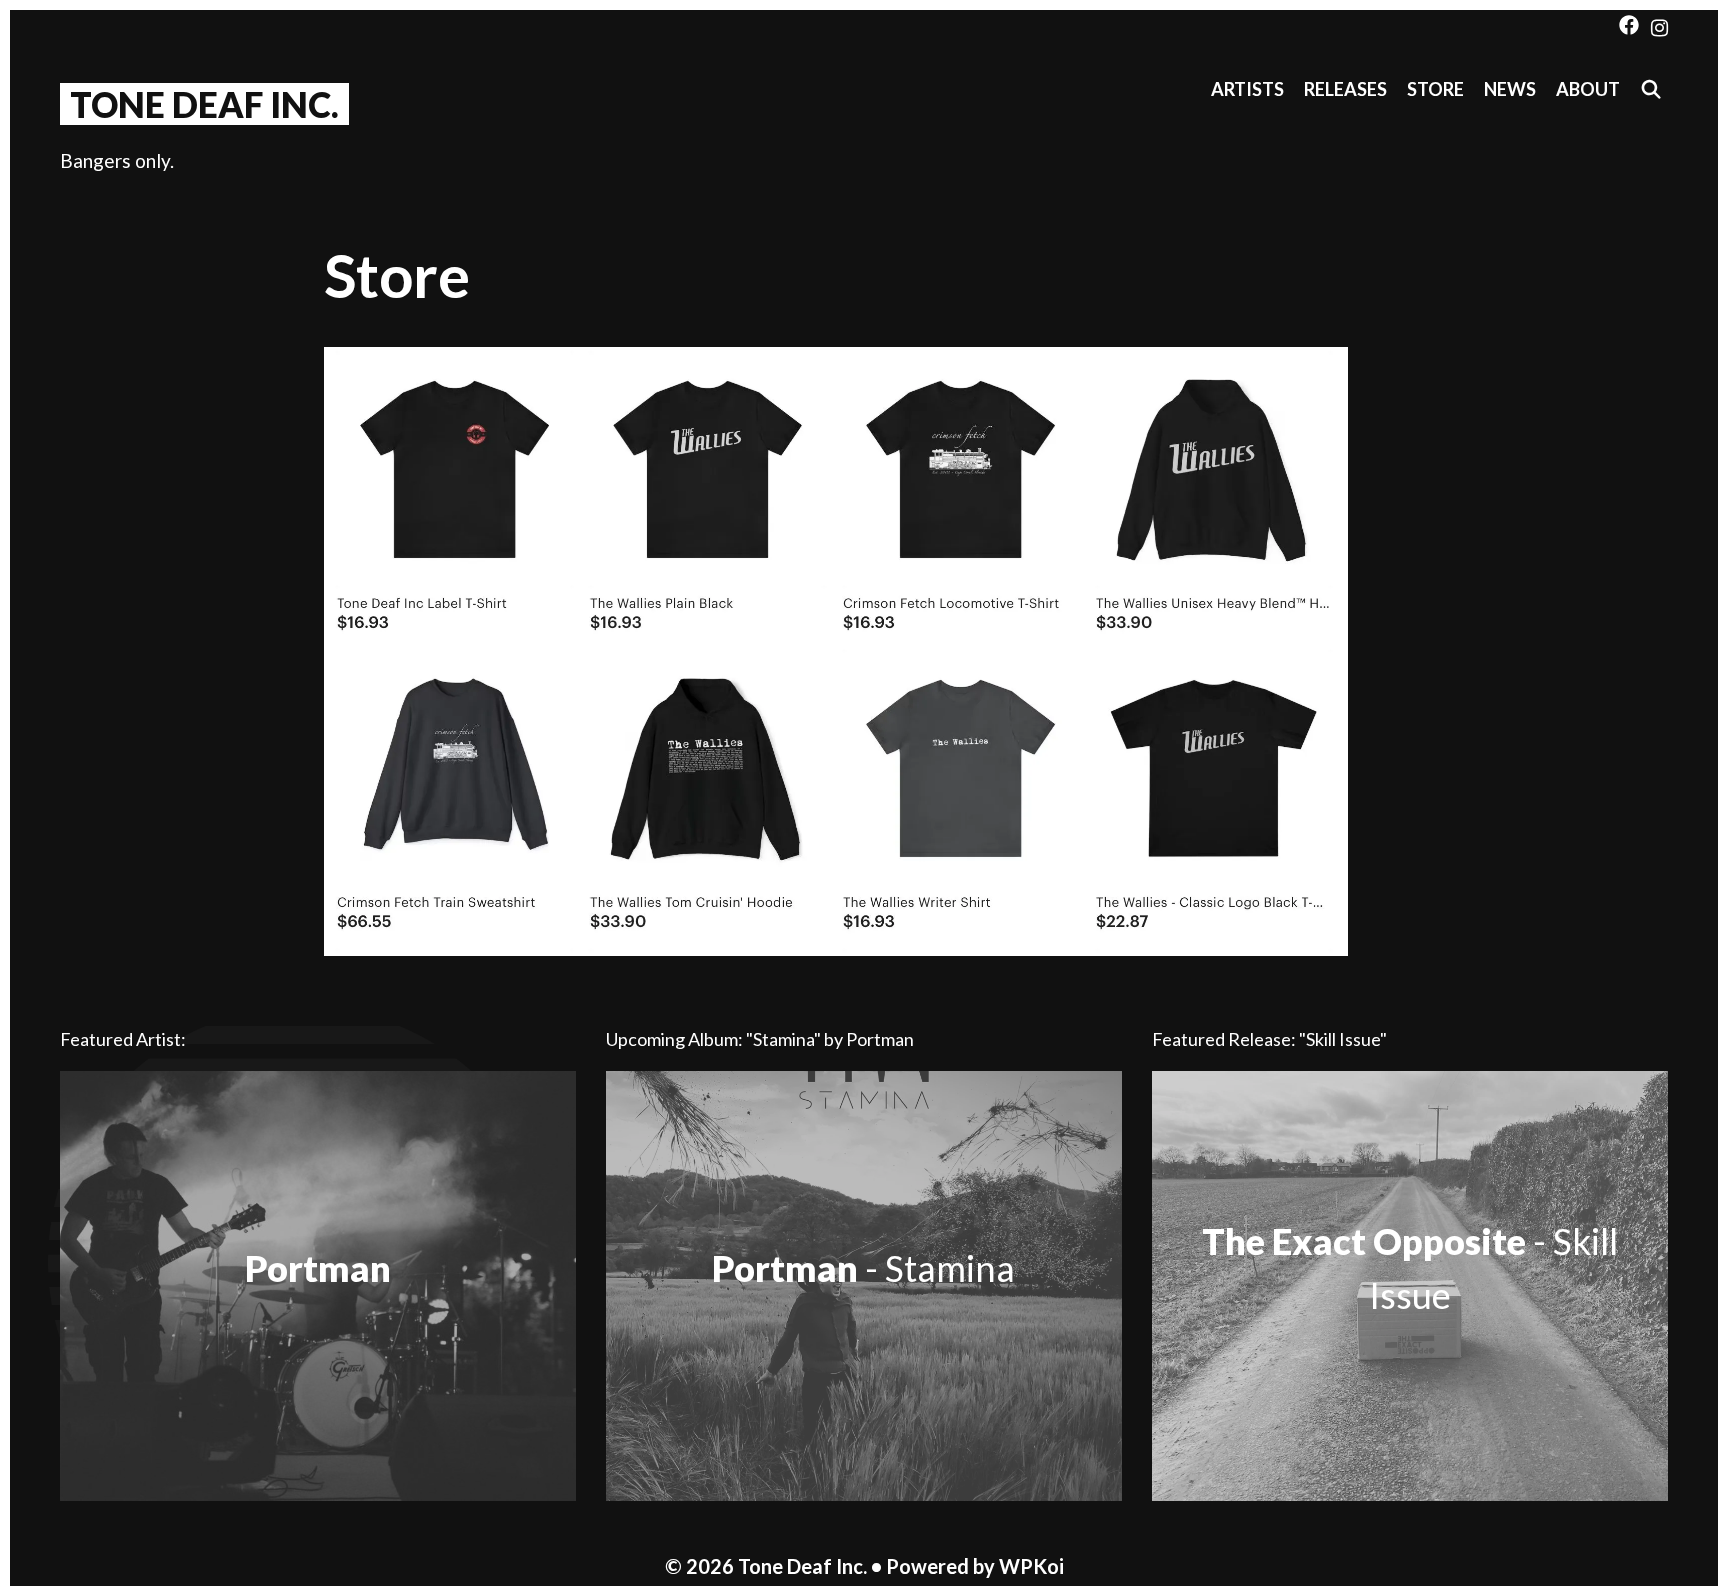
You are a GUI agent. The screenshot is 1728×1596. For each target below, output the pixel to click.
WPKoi (1031, 1566)
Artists (1247, 89)
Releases (1345, 89)
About (1588, 89)
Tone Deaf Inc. (204, 104)
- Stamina (863, 1268)
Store (1435, 89)
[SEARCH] (1651, 89)
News (1510, 89)
